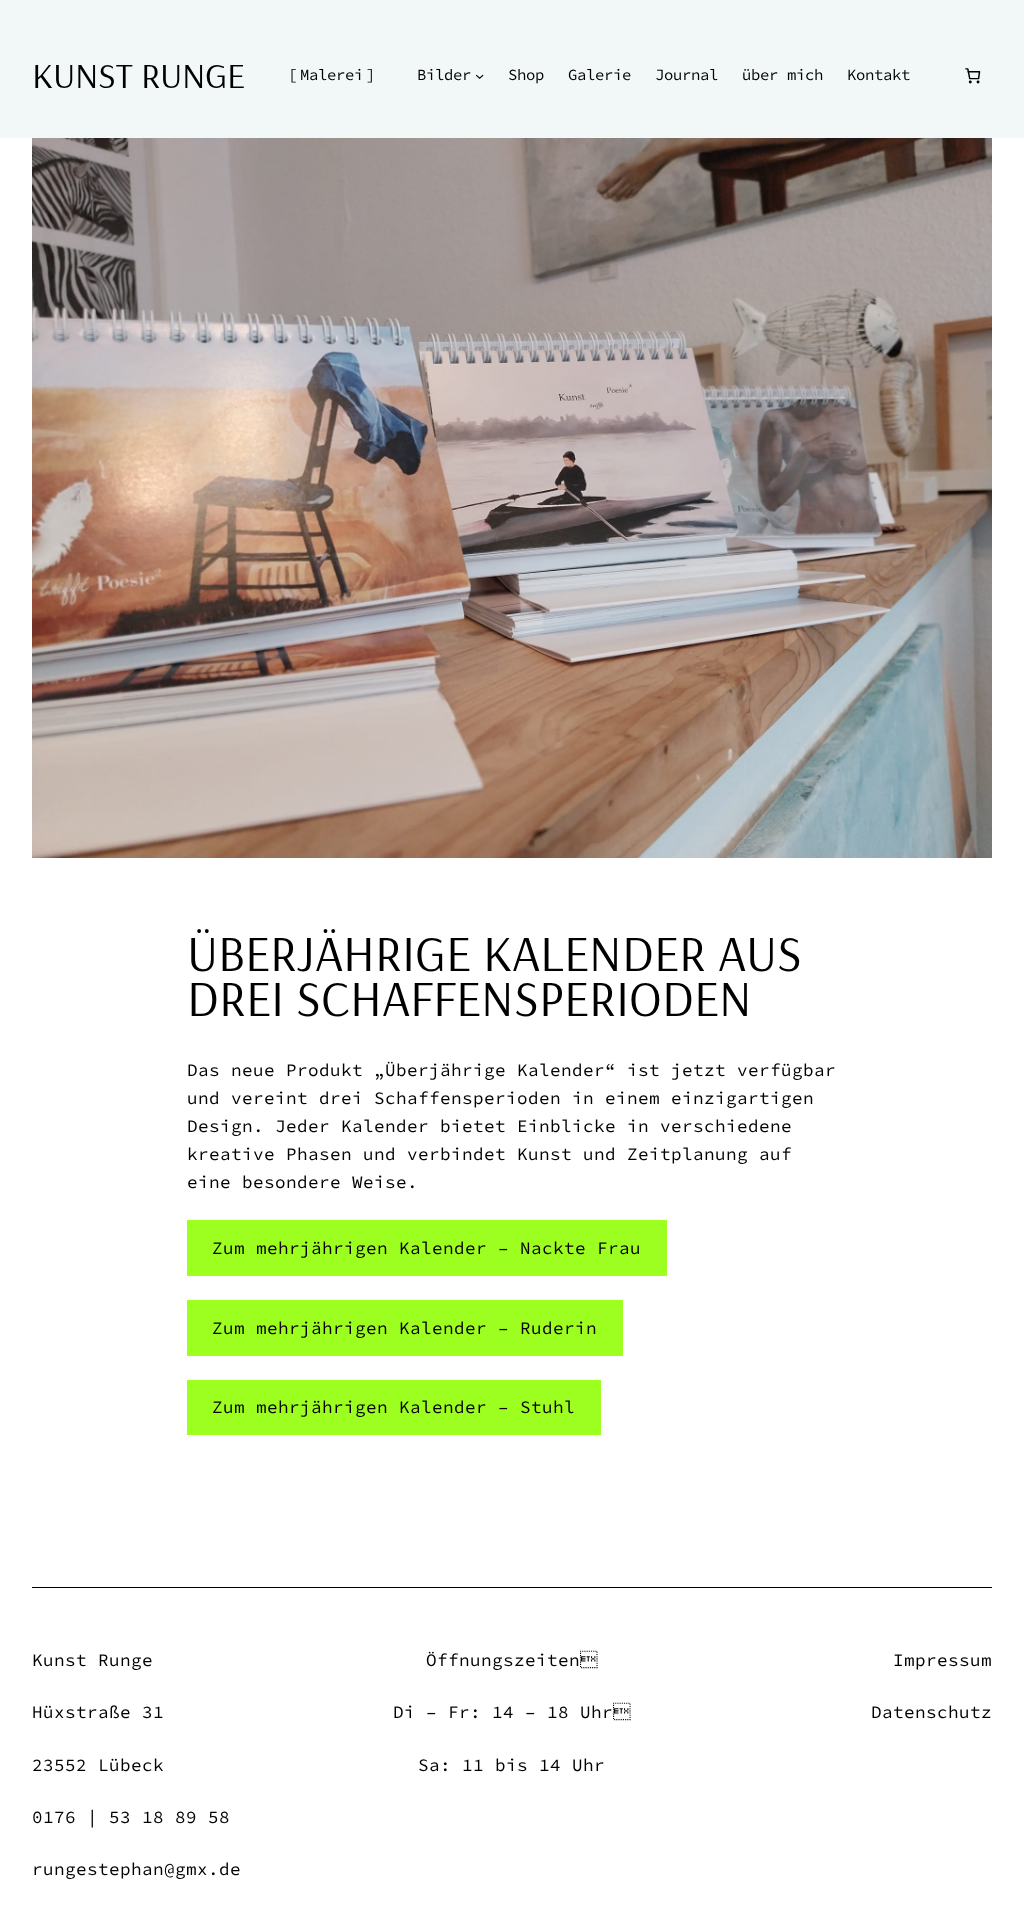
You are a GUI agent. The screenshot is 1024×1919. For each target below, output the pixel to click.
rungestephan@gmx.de (136, 1869)
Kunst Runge (138, 74)
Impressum (942, 1660)
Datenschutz (931, 1712)
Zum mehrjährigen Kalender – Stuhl (393, 1407)
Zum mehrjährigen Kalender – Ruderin (404, 1328)
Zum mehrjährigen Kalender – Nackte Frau (426, 1248)
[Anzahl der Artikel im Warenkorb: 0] (972, 75)
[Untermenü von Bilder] (479, 75)
